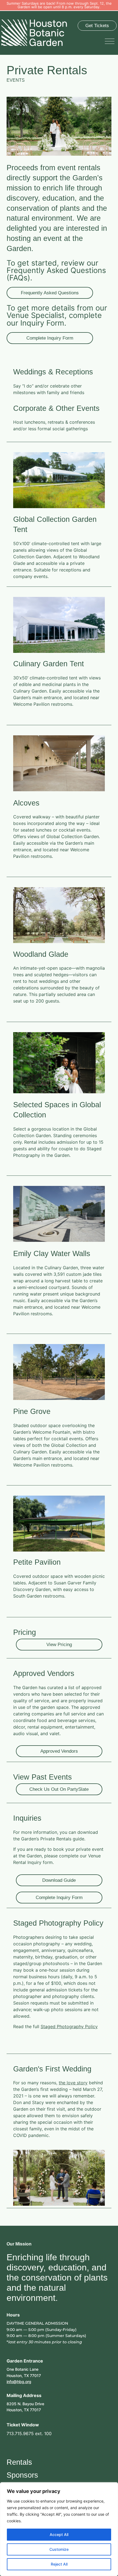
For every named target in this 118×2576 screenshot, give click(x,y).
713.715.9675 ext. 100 (29, 2433)
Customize (59, 2549)
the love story (73, 2083)
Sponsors (22, 2475)
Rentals (19, 2462)
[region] (59, 2529)
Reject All (59, 2564)
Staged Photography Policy (69, 2026)
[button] (111, 41)
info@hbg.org (19, 2382)
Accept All (59, 2534)
